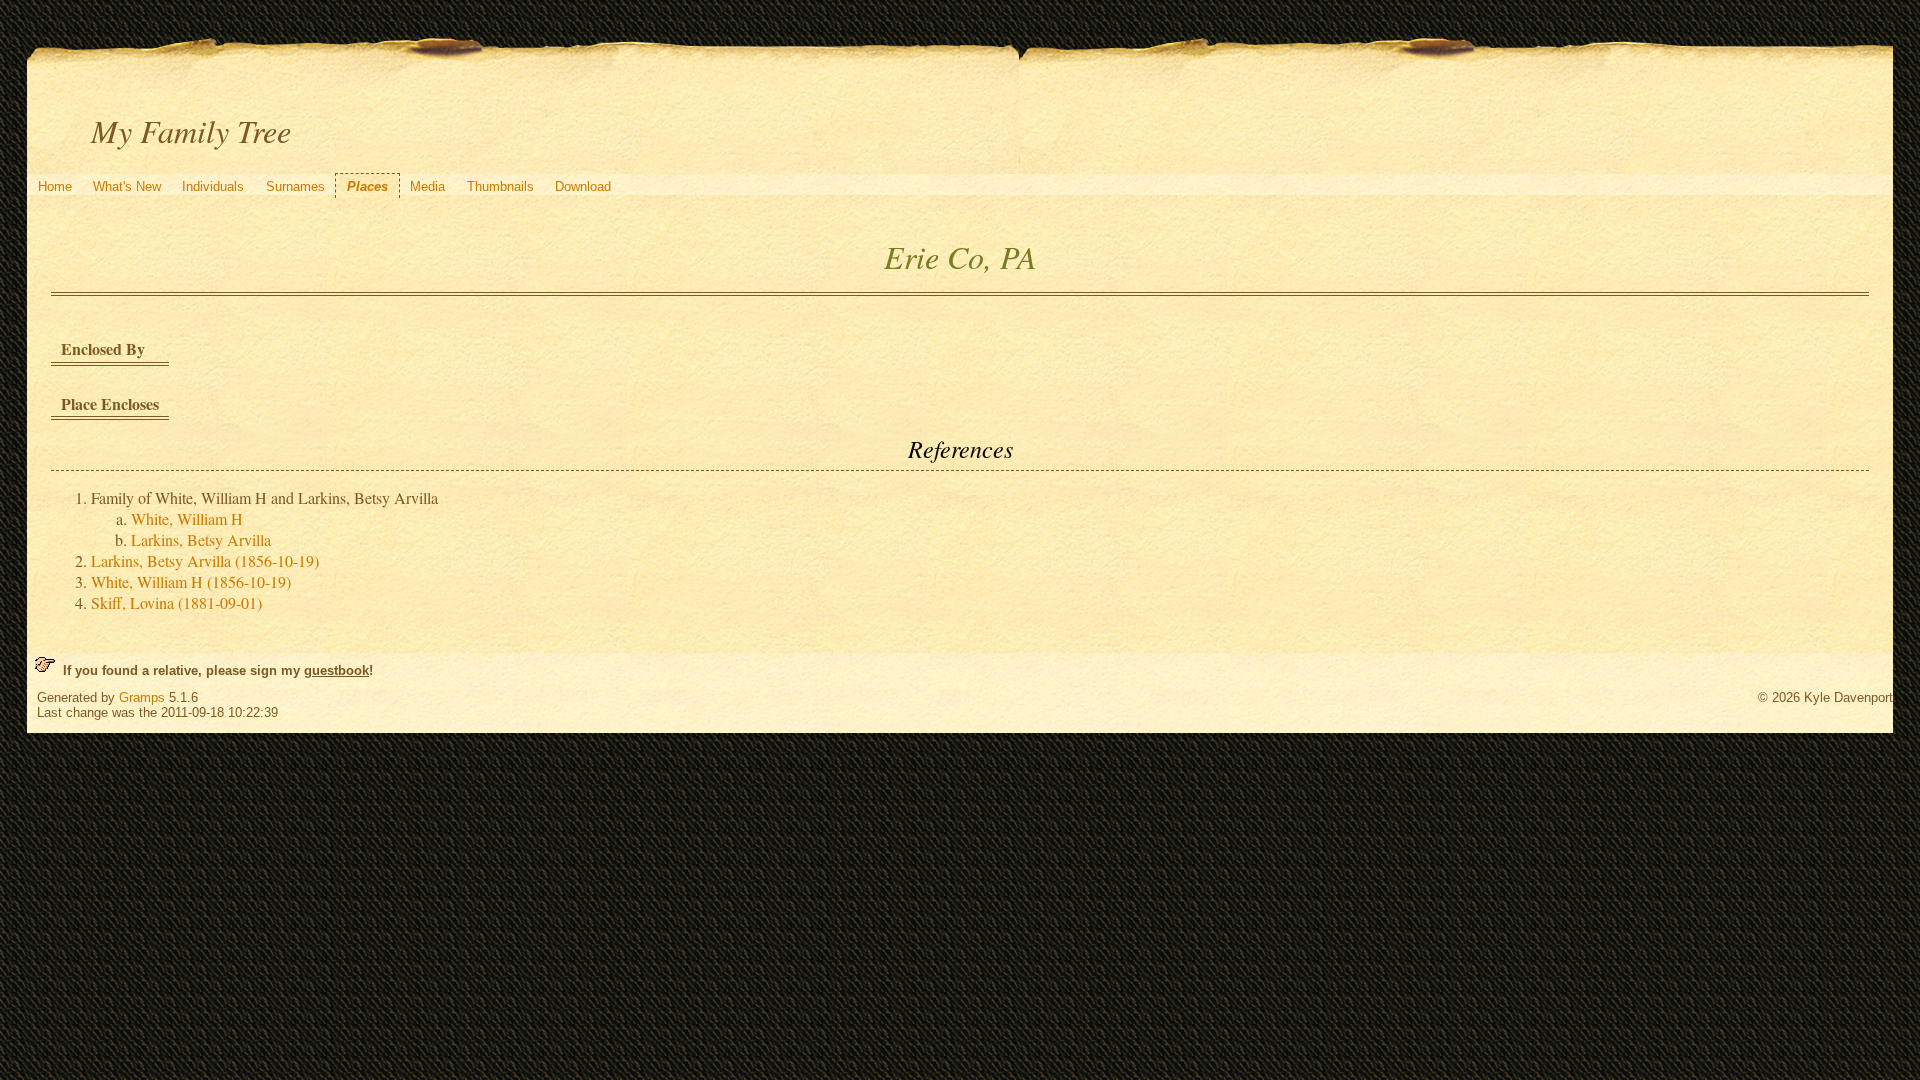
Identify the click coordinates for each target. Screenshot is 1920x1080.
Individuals (213, 186)
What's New (127, 186)
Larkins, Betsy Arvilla (201, 539)
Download (583, 186)
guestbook (336, 670)
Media (427, 186)
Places (367, 186)
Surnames (295, 186)
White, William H (187, 518)
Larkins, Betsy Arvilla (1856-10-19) (205, 560)
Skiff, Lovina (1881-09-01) (176, 602)
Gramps (142, 697)
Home (55, 186)
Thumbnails (500, 186)
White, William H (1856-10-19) (191, 581)
